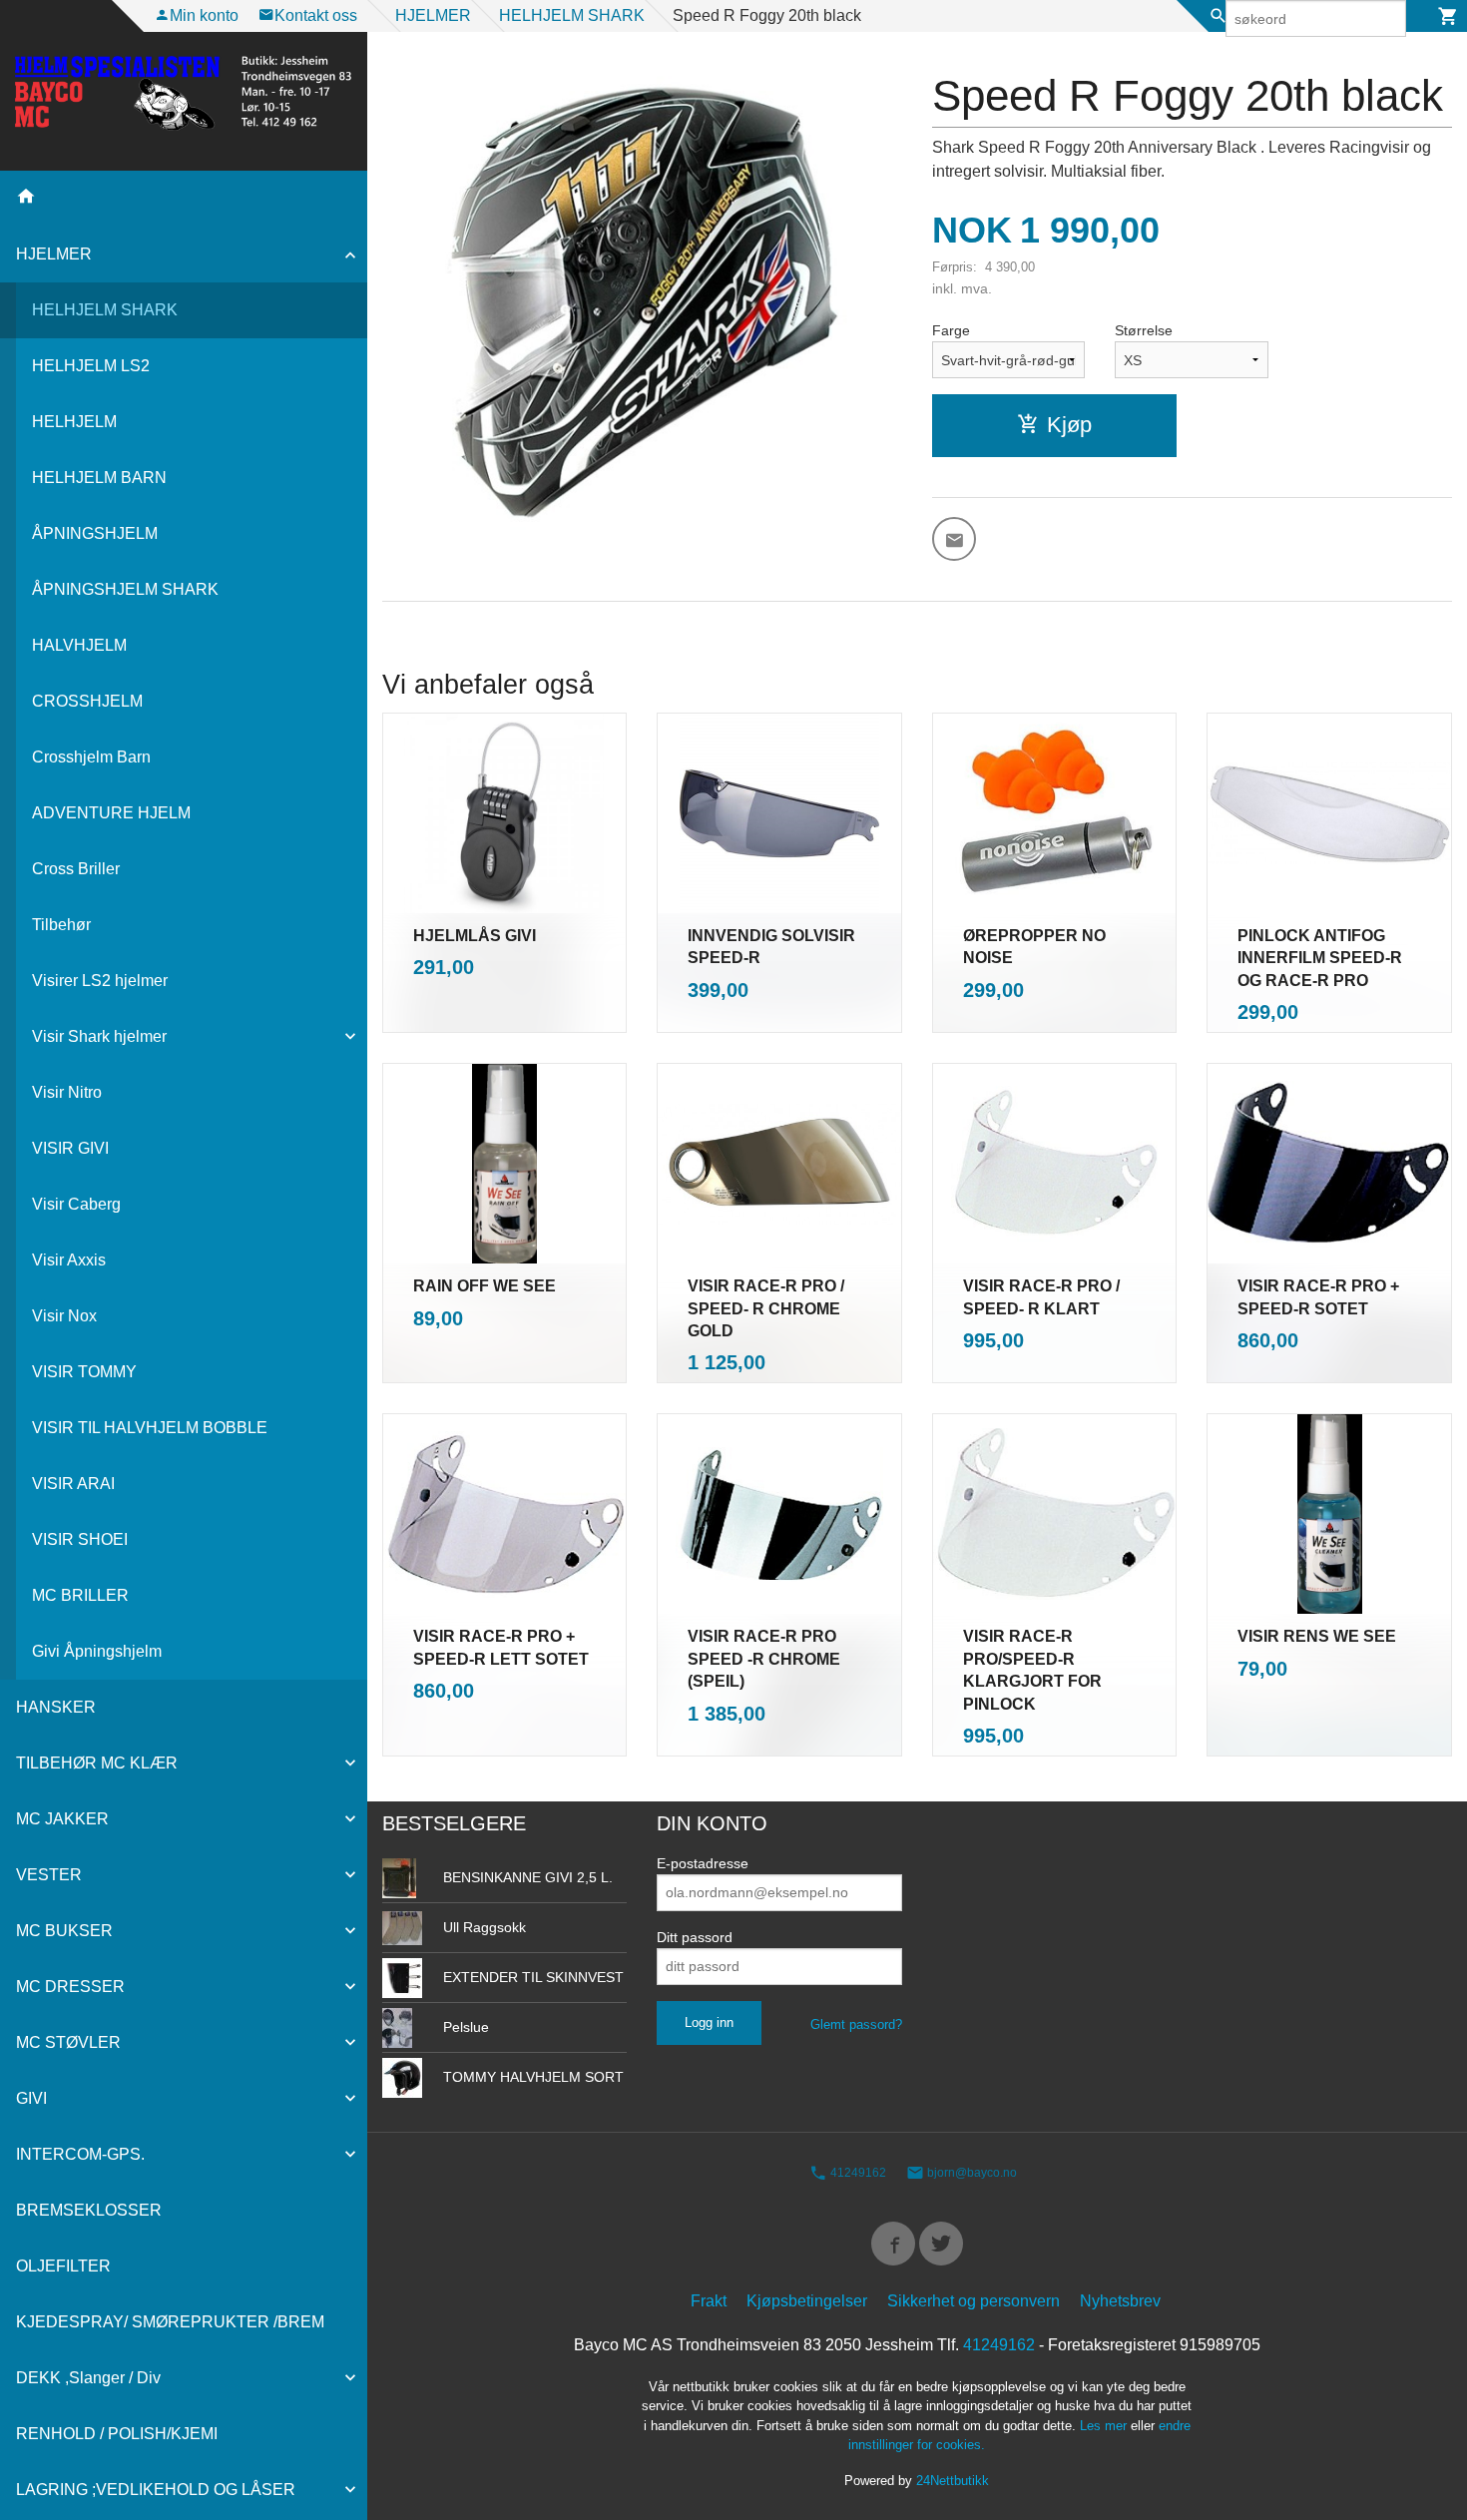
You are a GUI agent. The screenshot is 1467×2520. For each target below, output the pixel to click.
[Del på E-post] (954, 539)
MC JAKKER (62, 1819)
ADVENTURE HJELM (111, 813)
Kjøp (1069, 425)
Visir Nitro (67, 1092)
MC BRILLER (80, 1595)
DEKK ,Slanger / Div (88, 2378)
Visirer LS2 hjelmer (100, 981)
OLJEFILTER (63, 2266)
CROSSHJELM (87, 701)
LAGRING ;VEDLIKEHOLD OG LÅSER (156, 2490)
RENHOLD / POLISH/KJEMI (117, 2434)
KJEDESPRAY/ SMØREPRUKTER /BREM (170, 2322)
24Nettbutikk (953, 2481)
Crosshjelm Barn (91, 757)
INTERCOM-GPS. (80, 2154)
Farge (951, 330)
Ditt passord (695, 1937)
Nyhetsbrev (1120, 2301)
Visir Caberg (76, 1204)
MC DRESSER (70, 1987)
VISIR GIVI (70, 1148)
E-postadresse (703, 1863)
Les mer (1105, 2426)
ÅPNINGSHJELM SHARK (125, 589)
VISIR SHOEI (80, 1539)
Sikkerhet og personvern (974, 2301)
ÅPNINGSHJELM (95, 533)
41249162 (857, 2173)
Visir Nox (64, 1316)
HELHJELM (74, 422)
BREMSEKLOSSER (89, 2210)
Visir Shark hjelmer (99, 1036)
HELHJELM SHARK (105, 310)
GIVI (31, 2098)
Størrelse (1144, 330)
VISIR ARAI (73, 1484)
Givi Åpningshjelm (97, 1651)
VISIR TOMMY (84, 1372)
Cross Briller (76, 869)
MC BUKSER (64, 1931)
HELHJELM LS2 (91, 366)
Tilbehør (61, 925)
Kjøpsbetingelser (807, 2301)
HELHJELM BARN (99, 478)
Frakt (709, 2301)
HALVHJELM (79, 645)
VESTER (49, 1875)
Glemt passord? (856, 2024)
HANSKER (56, 1707)
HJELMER (54, 254)
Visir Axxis (69, 1260)
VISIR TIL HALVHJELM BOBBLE (150, 1428)
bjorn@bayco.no (971, 2173)
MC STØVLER (68, 2042)
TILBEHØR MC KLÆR (97, 1763)
